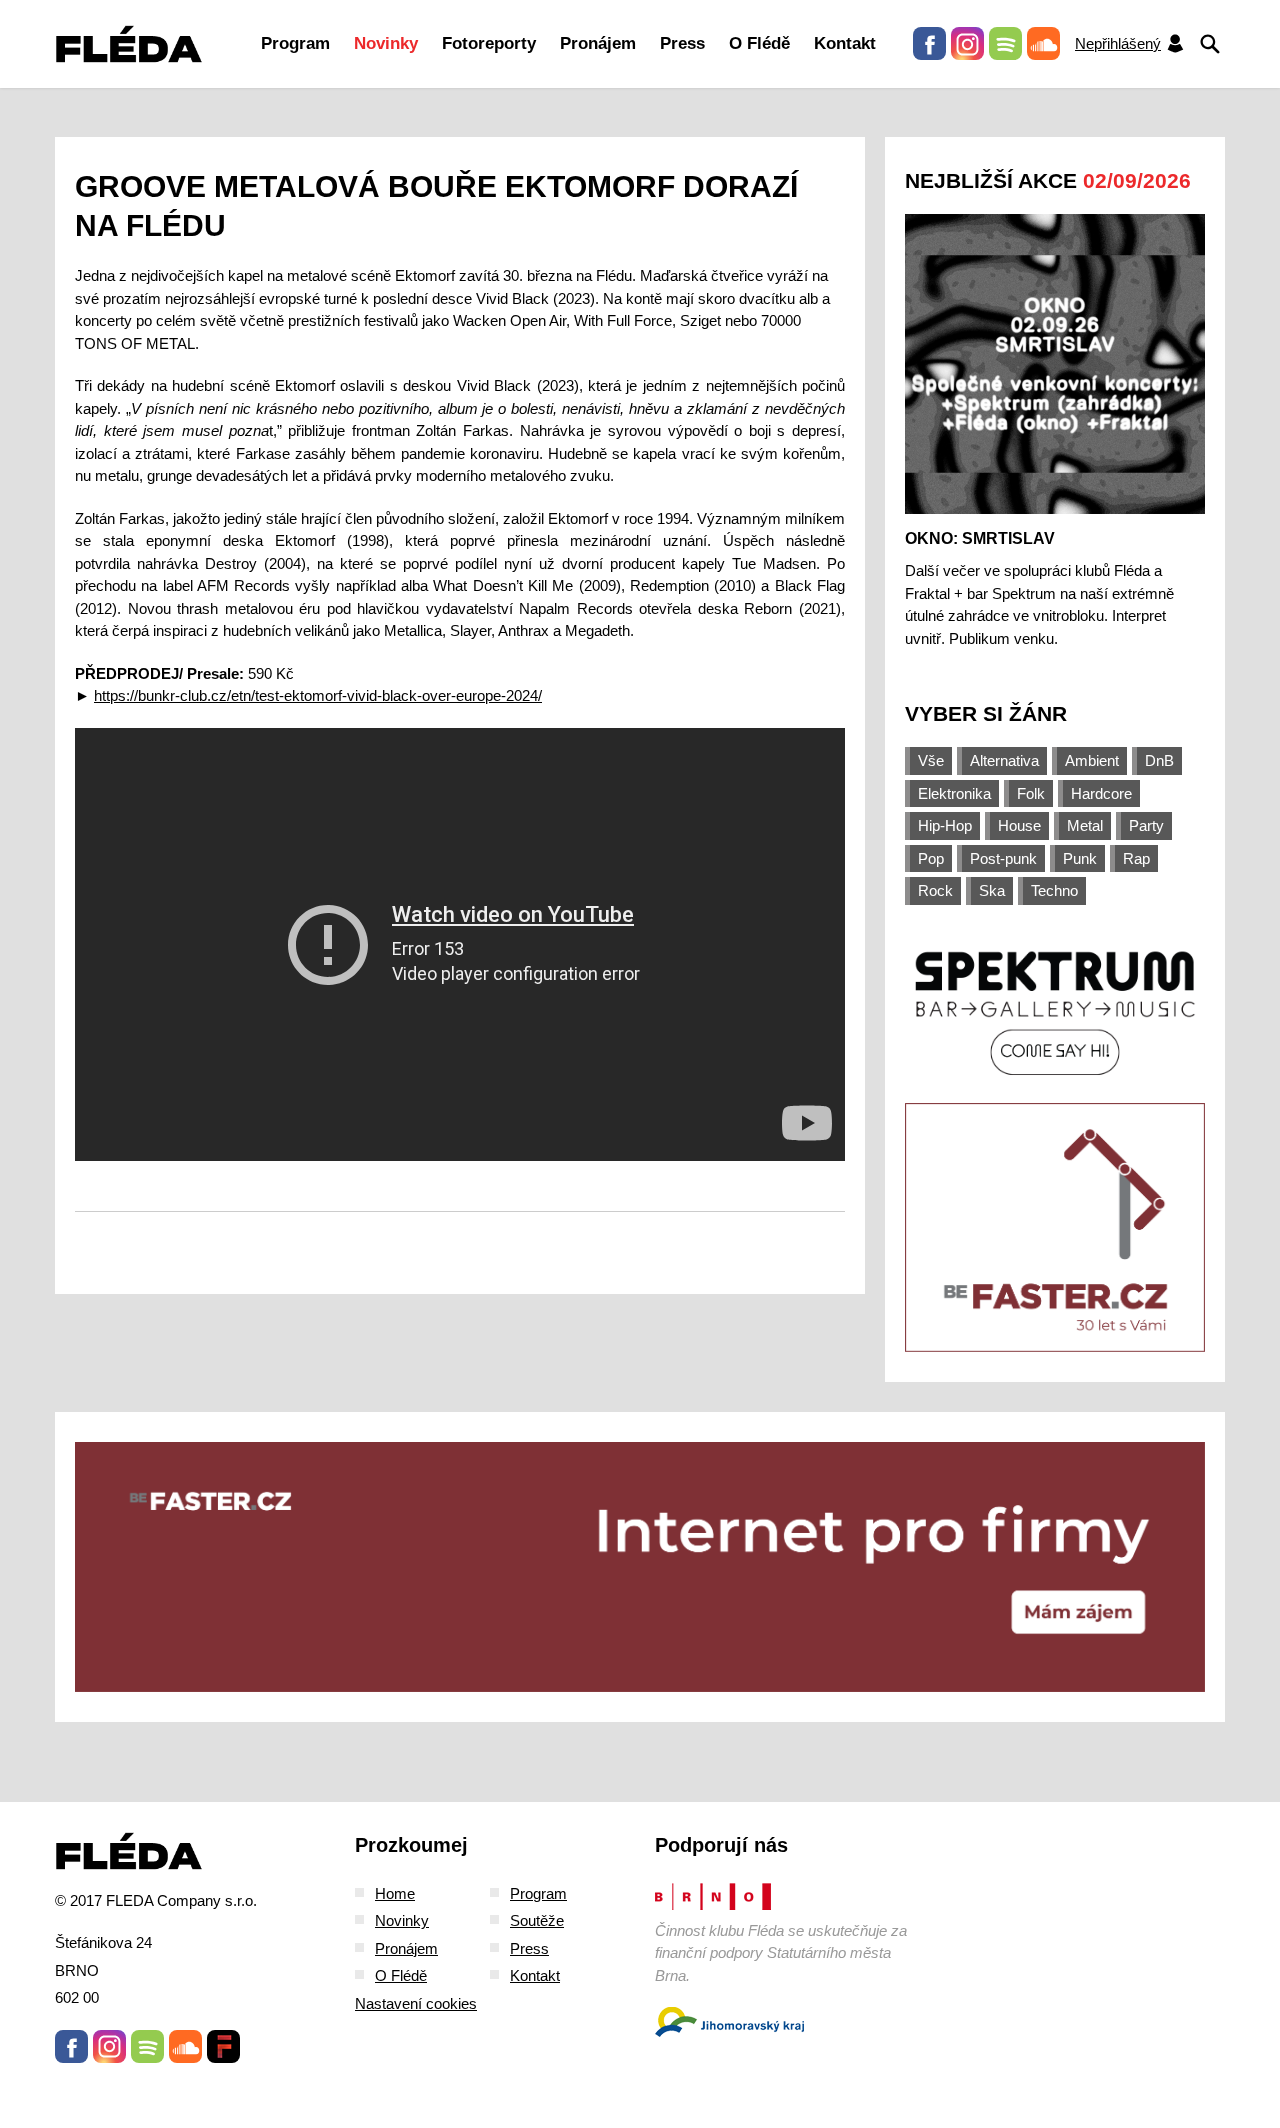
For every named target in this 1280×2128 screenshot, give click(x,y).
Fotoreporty (489, 43)
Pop (931, 858)
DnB (1159, 760)
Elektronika (954, 793)
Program (295, 43)
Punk (1080, 858)
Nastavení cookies (416, 2003)
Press (682, 43)
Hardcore (1101, 793)
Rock (935, 890)
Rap (1136, 858)
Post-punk (1003, 858)
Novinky (386, 43)
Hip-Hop (945, 825)
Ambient (1092, 760)
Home (395, 1893)
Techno (1054, 890)
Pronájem (598, 43)
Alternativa (1004, 760)
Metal (1085, 825)
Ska (992, 890)
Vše (931, 760)
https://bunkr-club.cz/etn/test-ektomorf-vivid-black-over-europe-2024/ (318, 695)
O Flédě (759, 43)
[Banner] (1055, 1011)
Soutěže (537, 1920)
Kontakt (845, 43)
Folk (1031, 793)
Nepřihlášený (1118, 43)
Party (1146, 825)
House (1019, 825)
